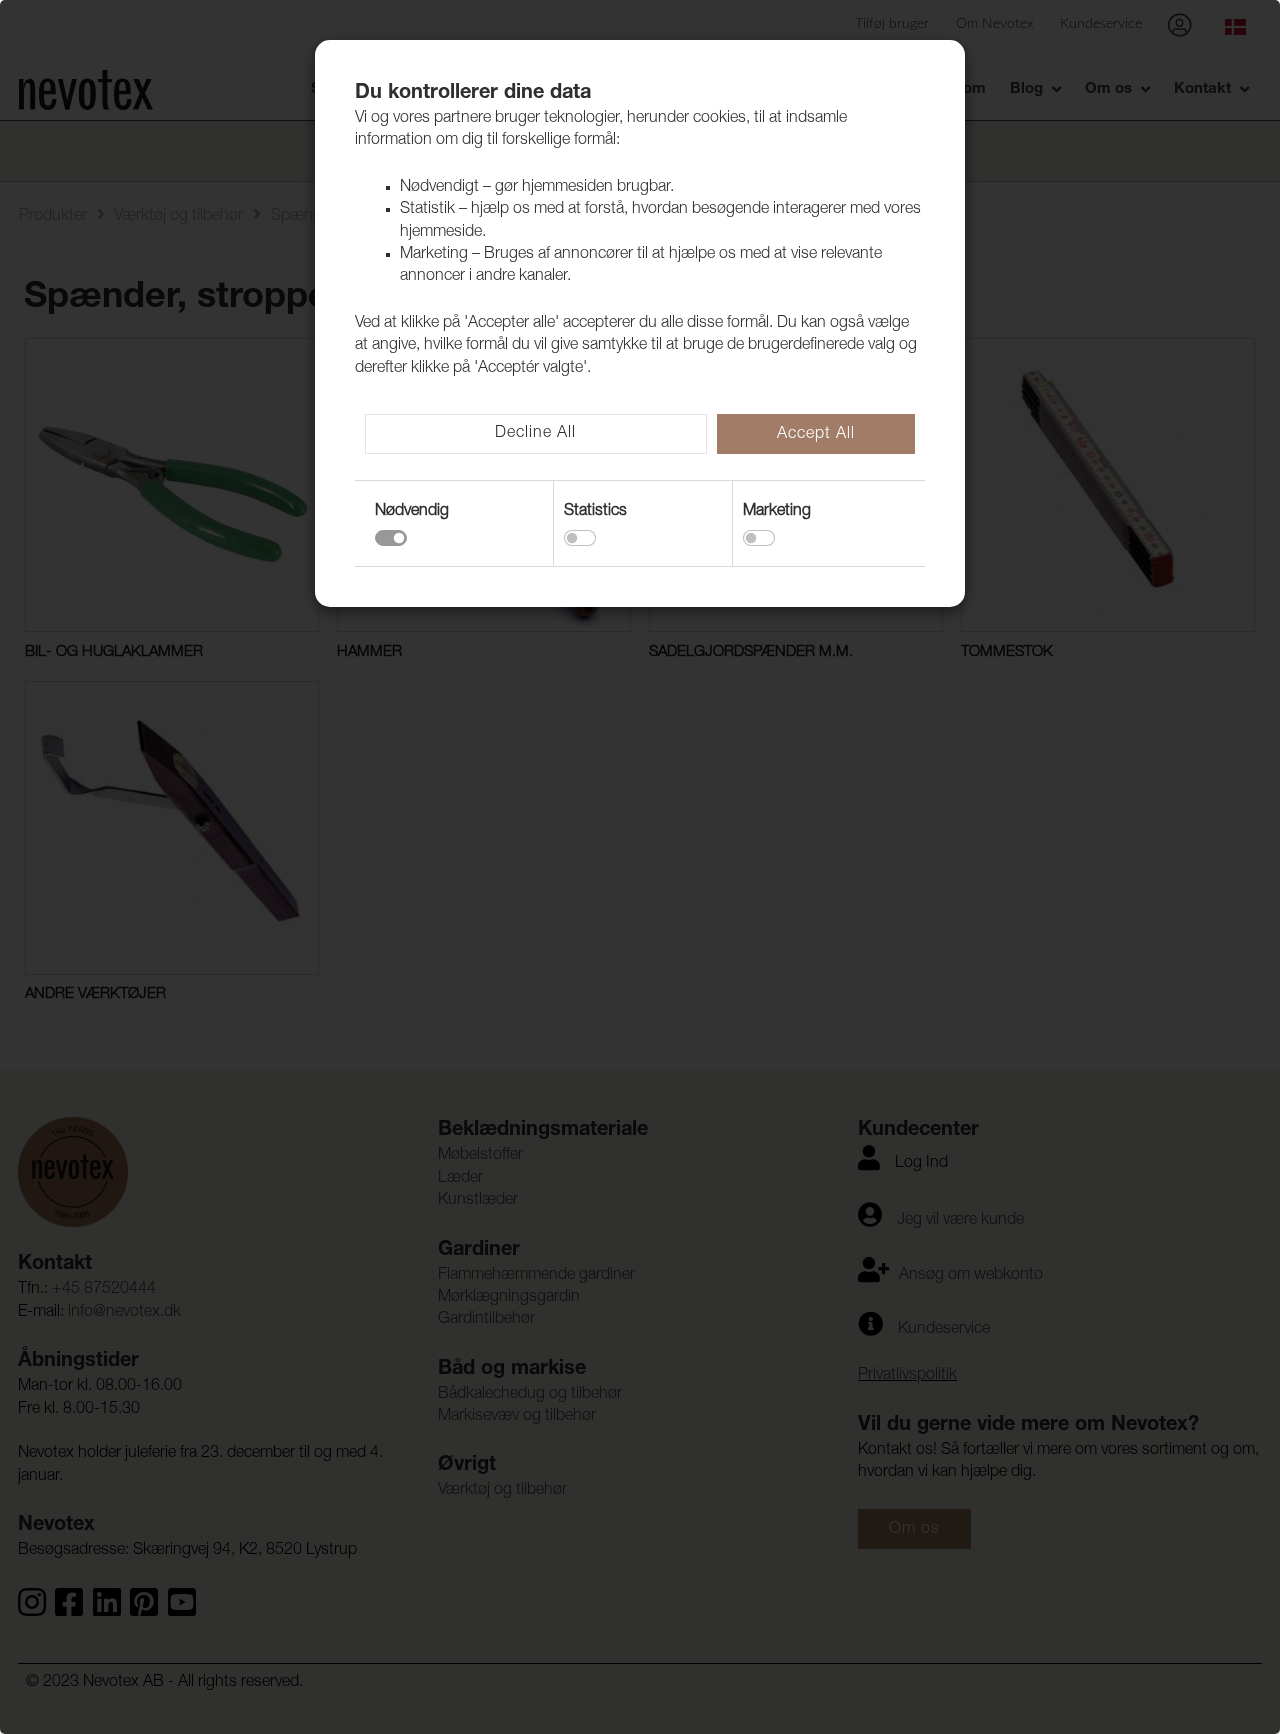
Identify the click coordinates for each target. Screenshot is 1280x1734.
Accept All (816, 435)
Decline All (535, 434)
